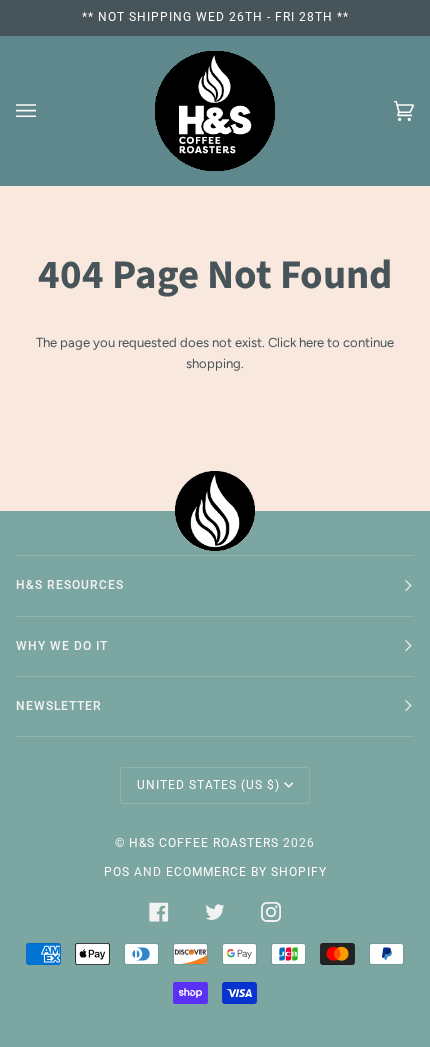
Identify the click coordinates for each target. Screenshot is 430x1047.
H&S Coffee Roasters (204, 843)
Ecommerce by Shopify (246, 872)
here (311, 342)
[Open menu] (46, 111)
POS (117, 872)
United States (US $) (208, 785)
